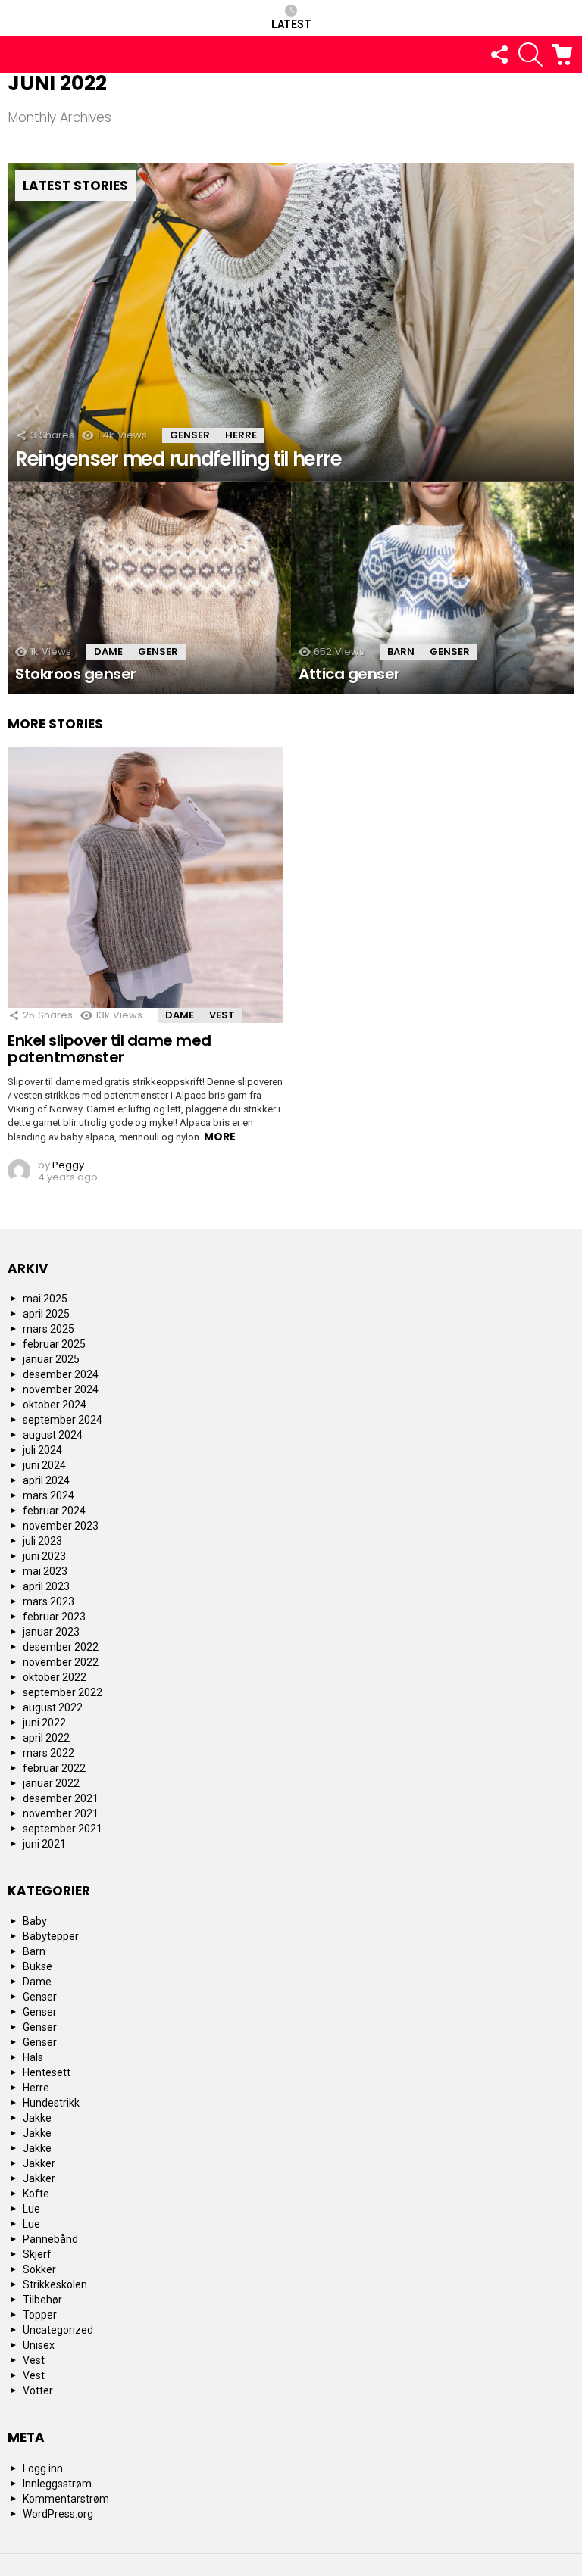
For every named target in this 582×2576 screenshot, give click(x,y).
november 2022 (61, 1662)
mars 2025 (48, 1329)
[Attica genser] (433, 588)
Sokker (39, 2269)
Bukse (38, 1966)
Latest (291, 24)
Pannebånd (50, 2239)
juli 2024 (42, 1450)
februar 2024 (54, 1511)
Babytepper (51, 1936)
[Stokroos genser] (149, 588)
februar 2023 (54, 1617)
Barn (401, 652)
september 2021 (63, 1829)
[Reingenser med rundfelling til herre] (291, 322)
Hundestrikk (51, 2103)
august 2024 (53, 1435)
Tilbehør (42, 2300)
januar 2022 (51, 1783)
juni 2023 (44, 1556)
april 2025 (46, 1314)
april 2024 (46, 1480)
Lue (31, 2209)
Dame (108, 652)
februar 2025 (54, 1344)
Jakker (39, 2163)
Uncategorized (58, 2330)
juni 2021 (44, 1844)
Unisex (39, 2345)
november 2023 (61, 1526)
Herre (241, 435)
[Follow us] (499, 55)
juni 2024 (44, 1465)
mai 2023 (45, 1571)
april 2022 (46, 1738)
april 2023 (46, 1586)
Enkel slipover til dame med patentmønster (110, 1049)
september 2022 (63, 1692)
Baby (35, 1921)
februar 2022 (54, 1768)
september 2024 (63, 1420)
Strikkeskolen (55, 2284)
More (220, 1137)
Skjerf (37, 2254)
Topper (40, 2315)
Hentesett (47, 2072)
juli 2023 (42, 1541)
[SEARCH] (530, 55)
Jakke (37, 2118)
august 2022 (53, 1707)
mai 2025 (45, 1299)
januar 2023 (51, 1632)
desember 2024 (61, 1374)
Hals (33, 2057)
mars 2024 (48, 1495)
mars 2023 (48, 1601)
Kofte (36, 2194)
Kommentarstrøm (66, 2499)
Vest (222, 1015)
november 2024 (61, 1389)
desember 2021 (61, 1798)
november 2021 (61, 1813)
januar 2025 (51, 1359)
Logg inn (43, 2468)
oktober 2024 (55, 1405)
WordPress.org (58, 2514)
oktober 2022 (55, 1677)
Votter (38, 2390)
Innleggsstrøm (57, 2484)
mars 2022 (48, 1753)
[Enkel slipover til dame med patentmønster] (145, 885)
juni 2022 (44, 1723)
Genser (190, 435)
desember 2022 (61, 1647)
